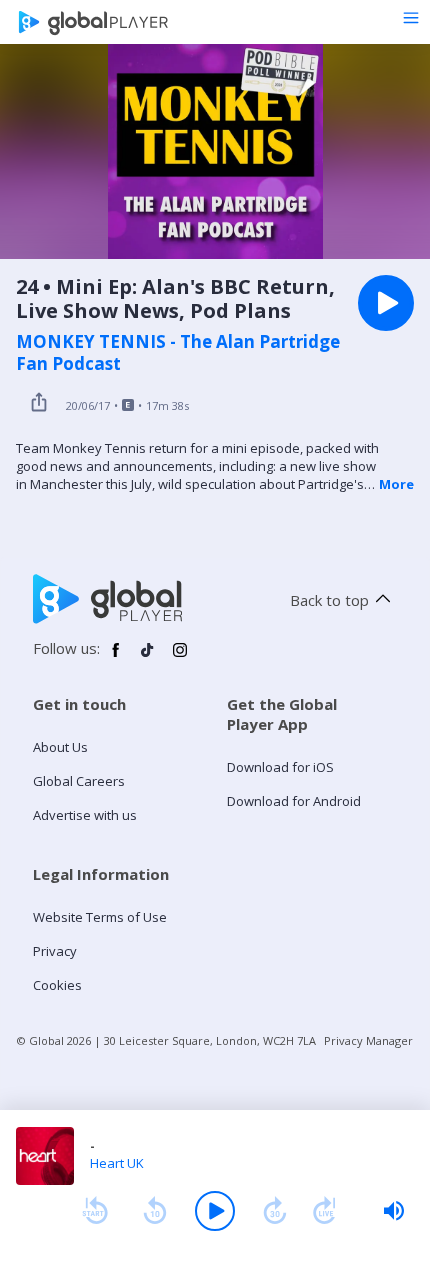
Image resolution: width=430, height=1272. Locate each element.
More (396, 484)
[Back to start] (95, 1211)
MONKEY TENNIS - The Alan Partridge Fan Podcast (178, 353)
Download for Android (294, 801)
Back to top (329, 600)
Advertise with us (85, 815)
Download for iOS (280, 767)
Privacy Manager (368, 1040)
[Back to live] (325, 1211)
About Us (60, 747)
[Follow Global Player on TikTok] (148, 658)
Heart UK (117, 1163)
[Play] (215, 1211)
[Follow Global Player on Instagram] (180, 658)
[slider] (394, 1211)
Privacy (55, 951)
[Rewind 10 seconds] (155, 1211)
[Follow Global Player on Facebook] (116, 658)
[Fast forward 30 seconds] (275, 1211)
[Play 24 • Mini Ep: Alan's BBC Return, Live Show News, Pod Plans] (386, 303)
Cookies (57, 985)
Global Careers (79, 781)
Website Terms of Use (100, 917)
